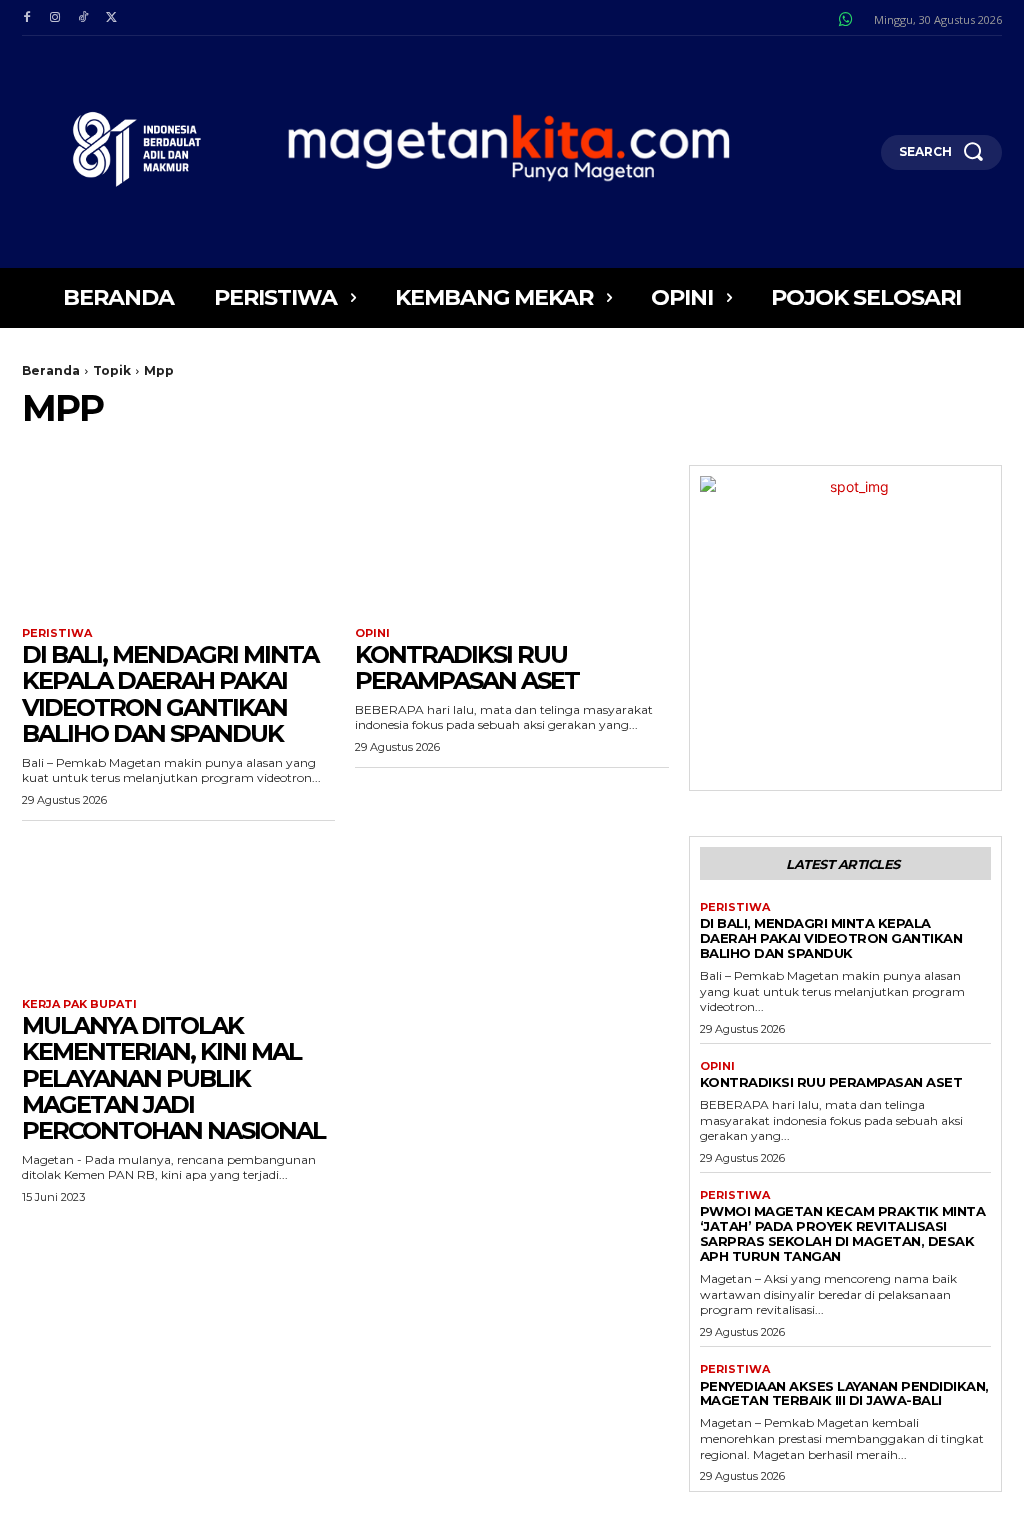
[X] (111, 18)
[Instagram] (55, 18)
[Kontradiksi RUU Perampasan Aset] (511, 543)
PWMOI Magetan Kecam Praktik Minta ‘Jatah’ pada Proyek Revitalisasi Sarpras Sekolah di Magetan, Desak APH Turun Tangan (843, 1233)
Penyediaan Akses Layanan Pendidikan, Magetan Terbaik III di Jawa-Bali (844, 1393)
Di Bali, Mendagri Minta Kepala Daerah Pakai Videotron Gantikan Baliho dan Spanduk (170, 694)
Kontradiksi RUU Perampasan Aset (467, 667)
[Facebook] (27, 18)
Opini (372, 633)
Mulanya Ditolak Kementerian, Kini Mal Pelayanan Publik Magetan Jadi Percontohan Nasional (173, 1078)
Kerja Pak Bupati (79, 1004)
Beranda (51, 370)
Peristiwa (57, 633)
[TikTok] (83, 18)
